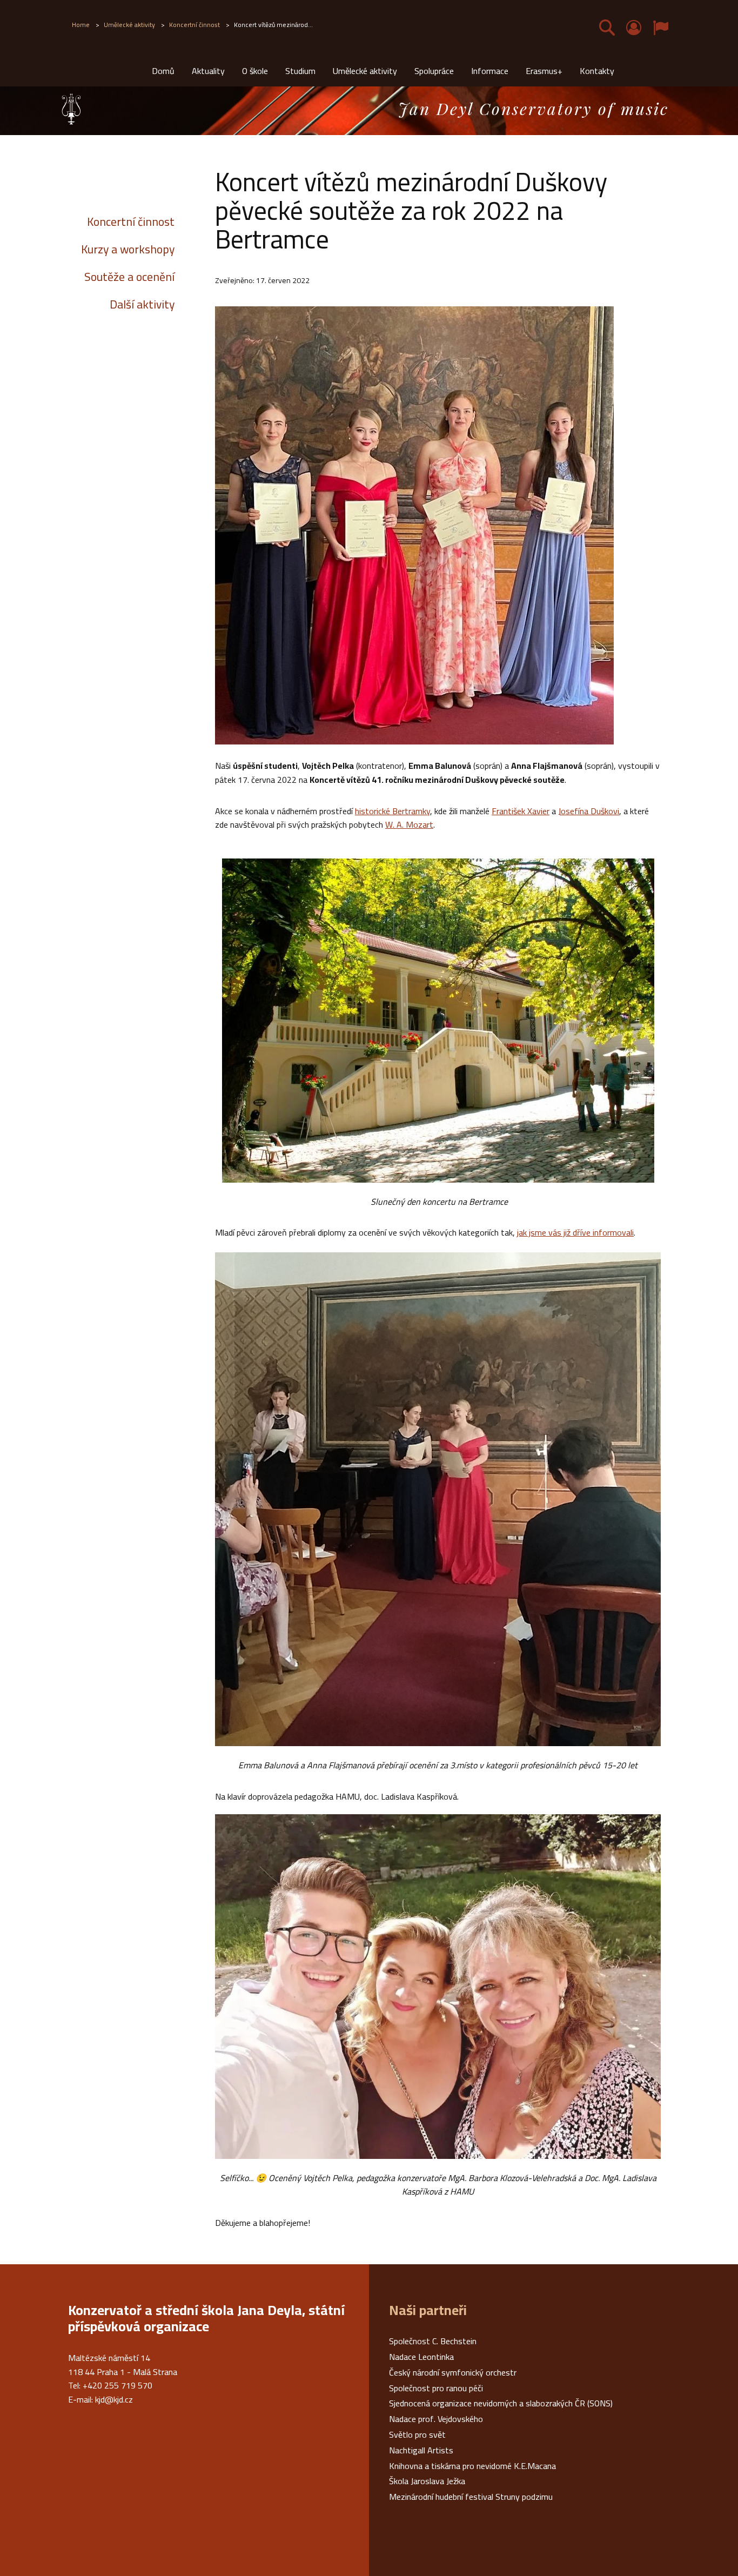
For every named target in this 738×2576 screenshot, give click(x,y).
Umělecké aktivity (365, 71)
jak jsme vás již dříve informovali (575, 1232)
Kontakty (597, 71)
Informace (490, 71)
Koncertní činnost (131, 222)
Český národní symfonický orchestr (453, 2372)
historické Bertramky (393, 811)
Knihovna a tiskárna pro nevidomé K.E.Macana (472, 2466)
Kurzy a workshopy (128, 249)
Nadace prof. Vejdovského (436, 2419)
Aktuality (208, 71)
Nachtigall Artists (421, 2450)
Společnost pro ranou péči (436, 2388)
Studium (300, 71)
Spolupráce (434, 71)
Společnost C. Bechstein (433, 2341)
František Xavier (521, 811)
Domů (163, 71)
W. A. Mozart (409, 824)
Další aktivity (142, 304)
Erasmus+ (544, 71)
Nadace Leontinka (421, 2357)
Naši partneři (428, 2310)
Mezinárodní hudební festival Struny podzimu (471, 2497)
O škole (255, 71)
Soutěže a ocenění (129, 277)
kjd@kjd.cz (114, 2399)
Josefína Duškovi (589, 811)
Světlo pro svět (417, 2434)
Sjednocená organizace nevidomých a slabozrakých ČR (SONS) (501, 2403)
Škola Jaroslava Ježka (427, 2481)
